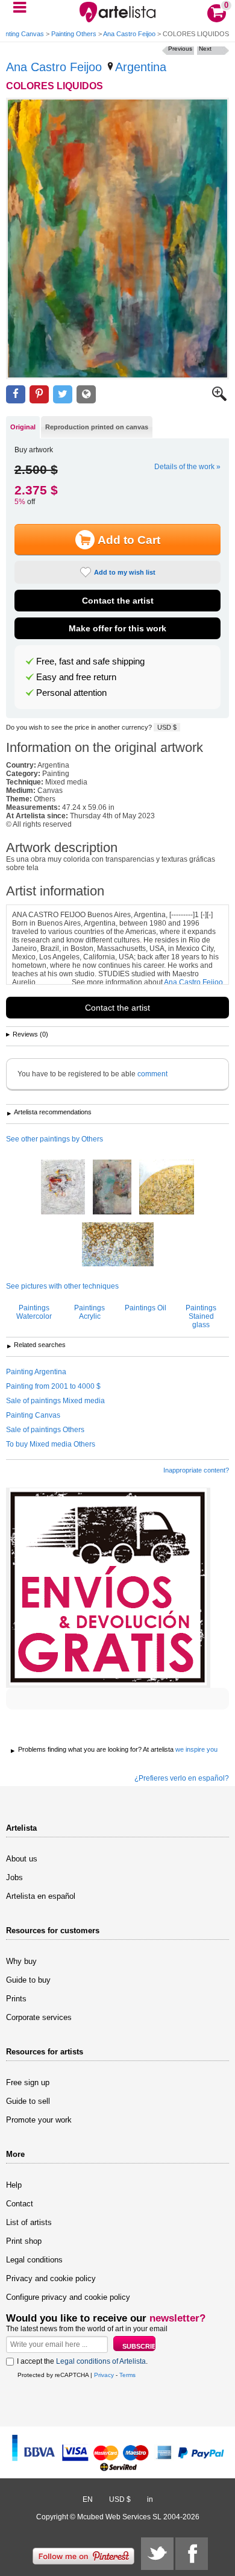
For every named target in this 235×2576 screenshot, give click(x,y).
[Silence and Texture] (112, 1188)
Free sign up (28, 2082)
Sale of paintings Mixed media (55, 1401)
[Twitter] (157, 2554)
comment (152, 1074)
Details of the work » (187, 467)
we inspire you (196, 1749)
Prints (16, 1999)
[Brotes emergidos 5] (167, 1188)
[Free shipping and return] (108, 1588)
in (150, 2499)
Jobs (14, 1877)
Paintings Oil (146, 1308)
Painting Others (74, 34)
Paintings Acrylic (89, 1312)
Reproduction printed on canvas (97, 427)
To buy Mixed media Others (51, 1444)
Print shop (24, 2241)
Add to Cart (129, 540)
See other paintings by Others (55, 1139)
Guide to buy (28, 1980)
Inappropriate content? (196, 1470)
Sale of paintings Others (45, 1430)
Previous (180, 49)
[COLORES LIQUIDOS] (117, 238)
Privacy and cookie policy (51, 2278)
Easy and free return (76, 677)
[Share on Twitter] (63, 395)
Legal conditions (34, 2260)
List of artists (29, 2222)
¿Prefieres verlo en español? (182, 1778)
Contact (20, 2204)
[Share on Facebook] (16, 395)
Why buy (21, 1961)
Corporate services (39, 2017)
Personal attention (71, 693)
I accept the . (82, 2361)
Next (205, 49)
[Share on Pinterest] (39, 395)
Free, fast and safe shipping (90, 661)
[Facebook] (192, 2554)
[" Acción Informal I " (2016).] (63, 1188)
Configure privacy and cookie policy (68, 2297)
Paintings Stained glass (201, 1316)
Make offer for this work (117, 628)
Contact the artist (118, 601)
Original (23, 427)
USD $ (167, 727)
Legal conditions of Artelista (101, 2361)
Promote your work (39, 2120)
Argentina (141, 67)
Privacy (104, 2375)
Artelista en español (41, 1896)
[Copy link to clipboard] (86, 395)
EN (88, 2499)
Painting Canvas (33, 1415)
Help (14, 2185)
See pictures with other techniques (62, 1286)
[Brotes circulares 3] (118, 1245)
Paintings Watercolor (34, 1312)
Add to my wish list (125, 572)
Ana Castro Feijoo (129, 34)
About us (22, 1859)
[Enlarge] (219, 399)
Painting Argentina (36, 1372)
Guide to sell (28, 2101)
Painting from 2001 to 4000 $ (53, 1386)
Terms (127, 2375)
